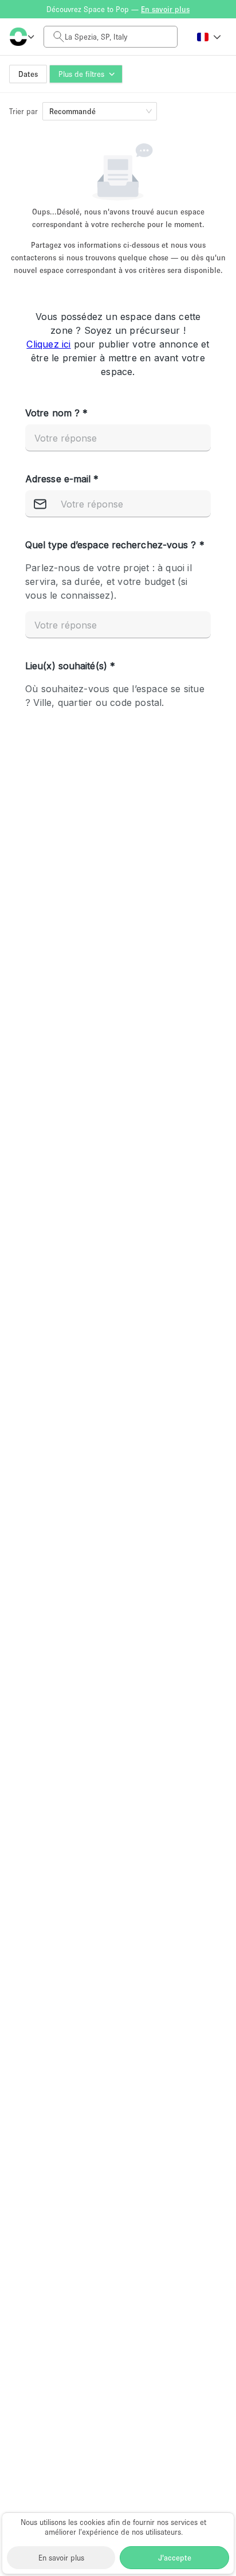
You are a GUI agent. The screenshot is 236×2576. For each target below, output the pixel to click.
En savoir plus (61, 2558)
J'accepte (175, 2558)
